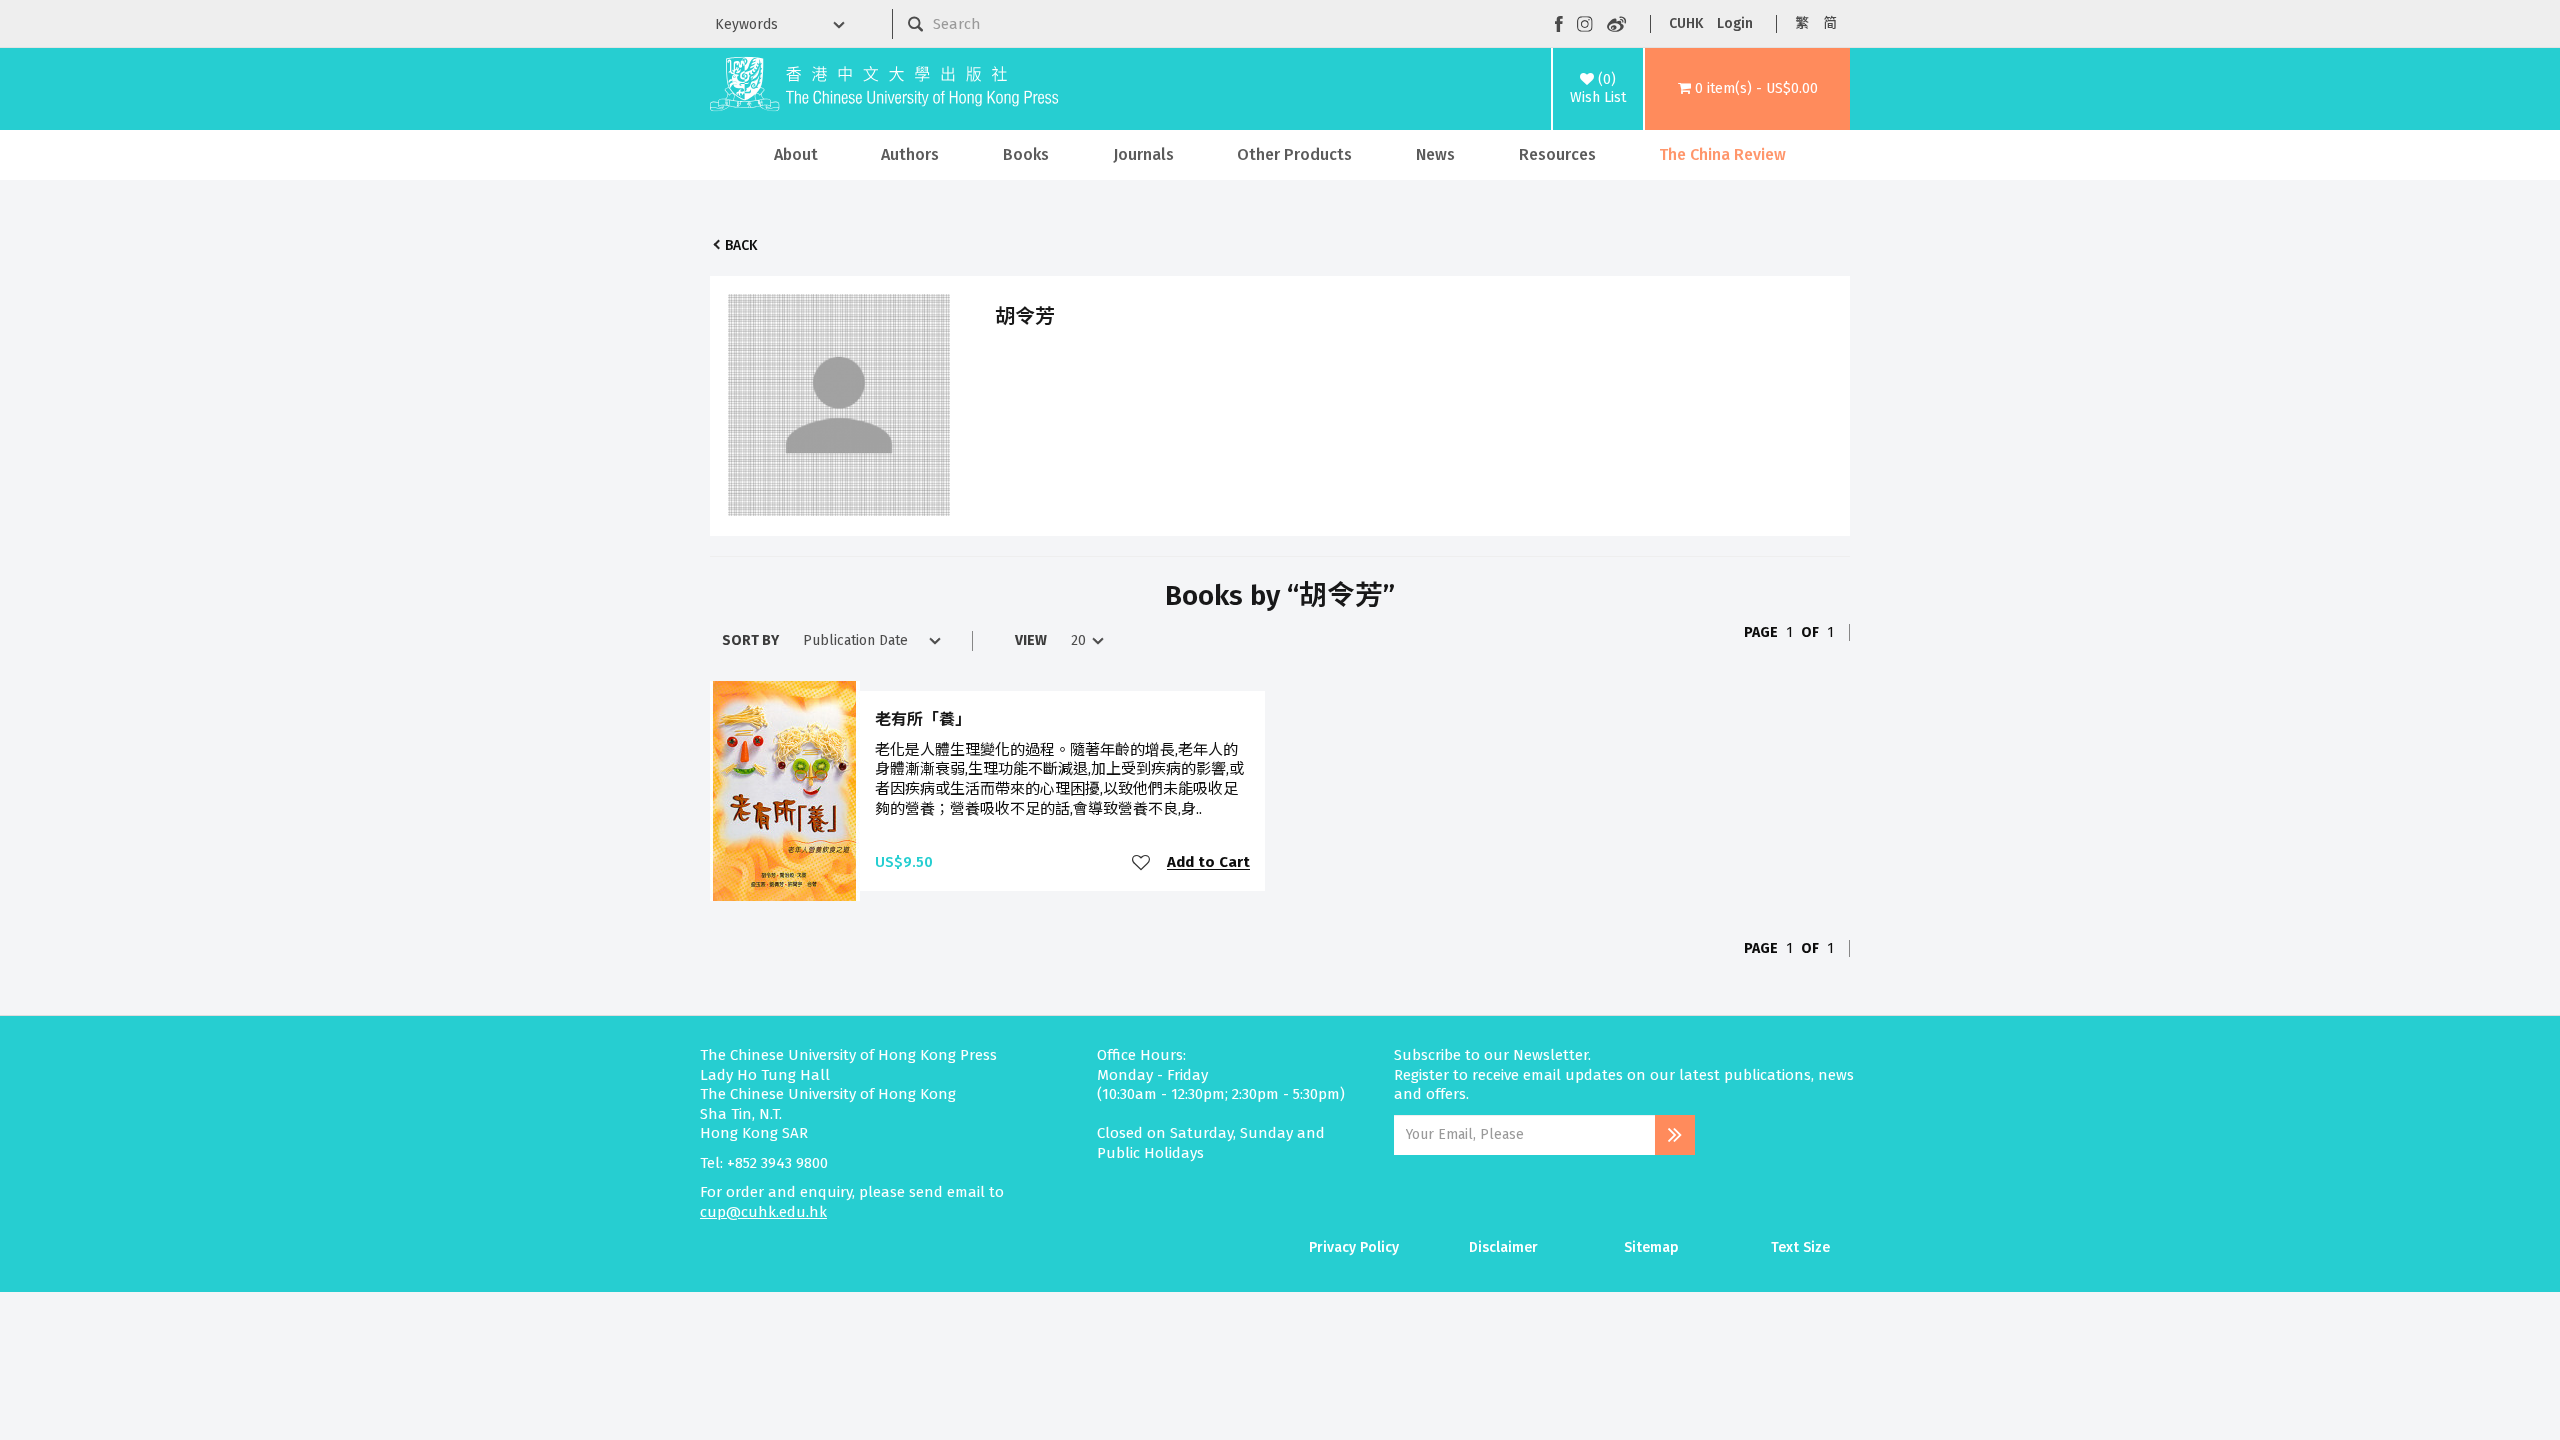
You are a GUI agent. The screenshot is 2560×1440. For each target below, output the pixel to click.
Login (1735, 23)
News (1435, 154)
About (796, 154)
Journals (1143, 154)
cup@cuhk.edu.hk (763, 1212)
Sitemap (1651, 1247)
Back (741, 245)
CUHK (1686, 23)
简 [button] (1830, 23)
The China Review (1722, 154)
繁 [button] (1802, 23)
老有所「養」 (923, 719)
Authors (910, 154)
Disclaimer (1503, 1247)
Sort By (750, 640)
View (1031, 640)
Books (1026, 154)
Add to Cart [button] (1208, 863)
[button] (1747, 89)
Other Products (1294, 154)
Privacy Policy (1354, 1247)
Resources (1557, 154)
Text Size (1800, 1247)
